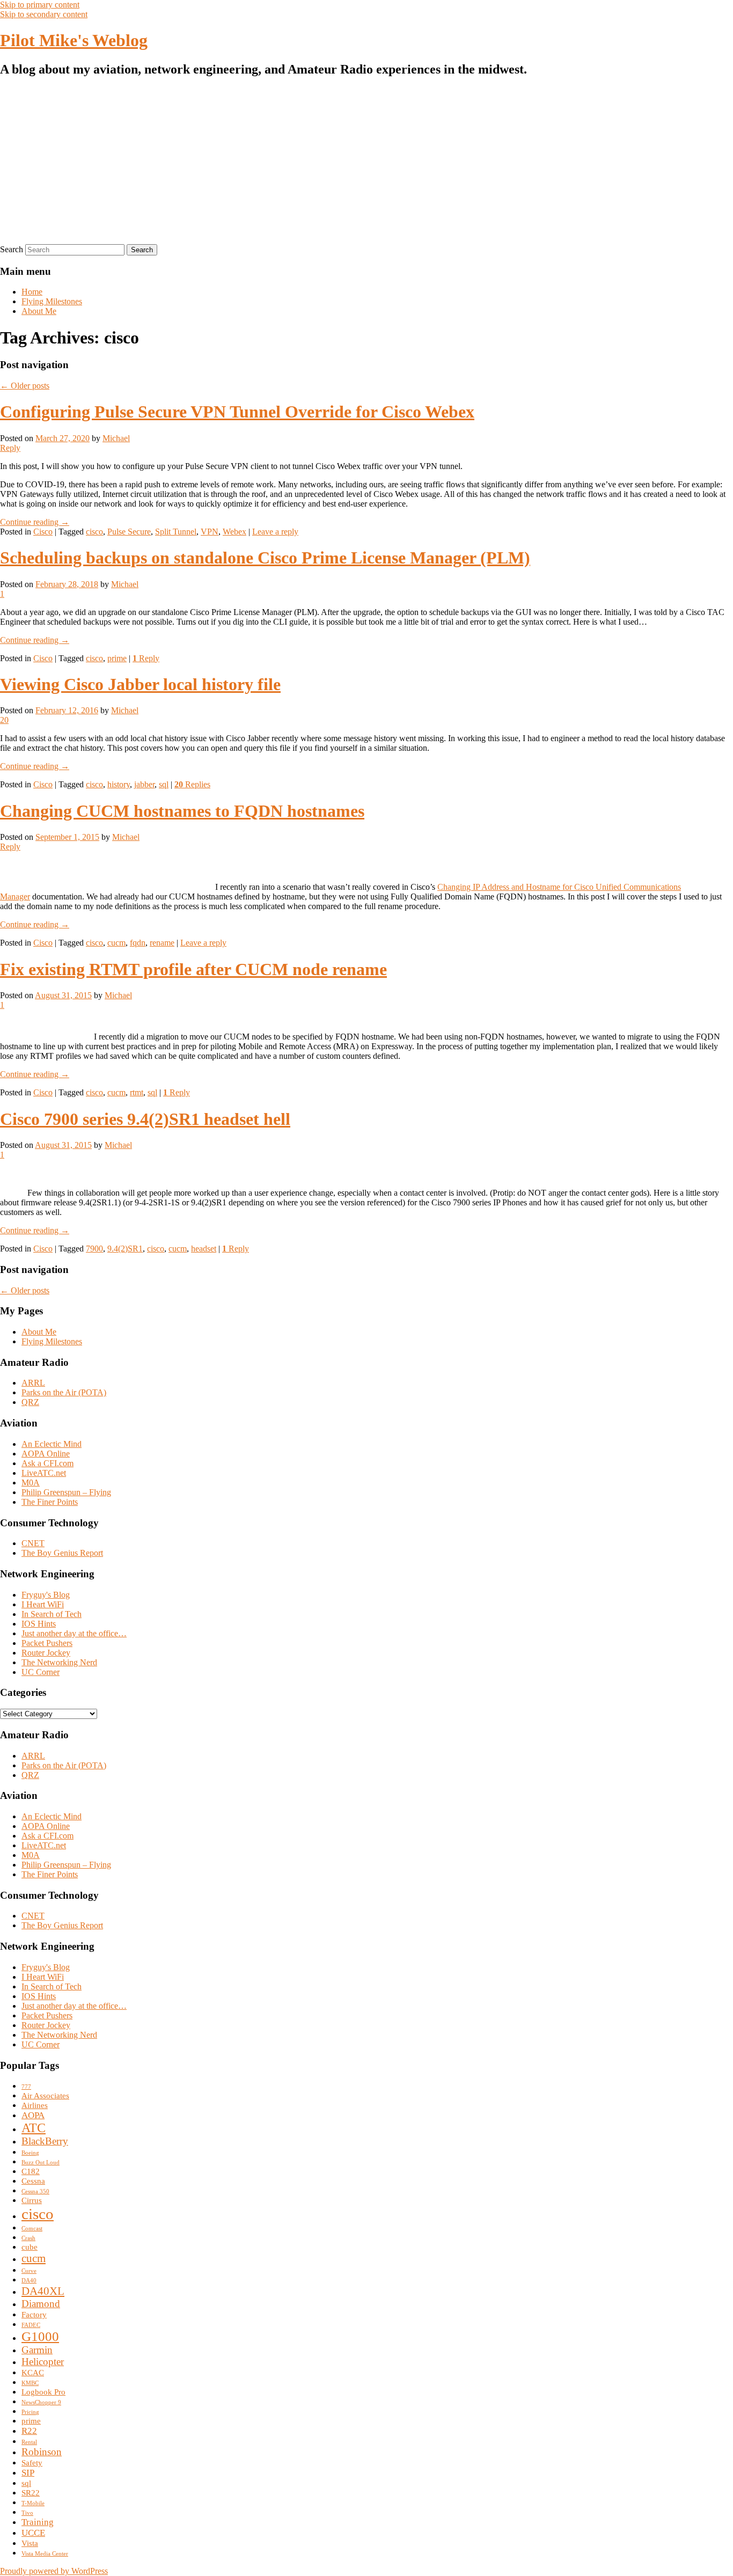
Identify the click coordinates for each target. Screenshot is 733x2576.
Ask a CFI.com (47, 1463)
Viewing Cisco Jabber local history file (140, 684)
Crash (28, 2238)
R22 (29, 2431)
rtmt (137, 1092)
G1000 (40, 2336)
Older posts (25, 386)
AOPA (33, 2115)
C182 (31, 2171)
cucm (116, 943)
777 (26, 2087)
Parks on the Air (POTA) (64, 1392)
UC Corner (41, 1672)
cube (30, 2247)
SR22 (31, 2493)
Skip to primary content (40, 5)
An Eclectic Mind (52, 1444)
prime (117, 658)
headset (204, 1249)
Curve (29, 2271)
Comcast (32, 2229)
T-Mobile (33, 2503)
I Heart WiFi (43, 1604)
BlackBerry (45, 2141)
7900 (94, 1249)
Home (32, 292)
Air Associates (45, 2096)
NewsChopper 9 (41, 2402)
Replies (192, 784)
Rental (29, 2442)
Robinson (42, 2452)
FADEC (31, 2325)
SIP (28, 2473)
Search (12, 249)
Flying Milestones (52, 301)
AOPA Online (46, 1454)
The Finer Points (50, 1502)
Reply (146, 658)
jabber (144, 784)
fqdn (138, 943)
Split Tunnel (176, 532)
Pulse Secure (129, 532)
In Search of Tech (52, 1614)
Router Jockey (46, 1653)
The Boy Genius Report (62, 1553)
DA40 (29, 2281)
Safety (32, 2463)
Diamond (41, 2304)
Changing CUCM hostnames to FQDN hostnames (182, 811)
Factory (34, 2315)
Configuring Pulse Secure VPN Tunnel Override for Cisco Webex (237, 412)
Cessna (33, 2181)
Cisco (43, 532)
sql (164, 784)
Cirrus (32, 2200)
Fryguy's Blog (46, 1595)
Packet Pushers (47, 1643)
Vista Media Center (45, 2554)
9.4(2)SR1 (125, 1249)
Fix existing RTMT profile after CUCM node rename (193, 969)
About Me (39, 311)
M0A (31, 1483)
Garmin (37, 2350)
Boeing (30, 2153)
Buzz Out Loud (41, 2162)
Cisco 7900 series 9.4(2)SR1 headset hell (145, 1119)
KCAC (33, 2373)
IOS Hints (39, 1624)
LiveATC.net (44, 1473)
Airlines (35, 2105)
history (119, 784)
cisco (94, 532)
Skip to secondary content (44, 14)
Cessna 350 (35, 2191)
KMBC (30, 2383)
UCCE (33, 2533)
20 (4, 720)
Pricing (30, 2412)
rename (162, 943)
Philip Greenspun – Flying (66, 1492)
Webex (234, 532)
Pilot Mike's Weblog (74, 40)
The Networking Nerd (59, 1662)
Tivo (27, 2513)
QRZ (30, 1402)
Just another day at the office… (74, 1633)
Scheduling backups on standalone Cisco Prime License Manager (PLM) (265, 558)
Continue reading (35, 522)
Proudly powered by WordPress (54, 2571)
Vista (30, 2543)
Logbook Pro (43, 2392)
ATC (34, 2128)
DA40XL (43, 2291)
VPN (210, 532)
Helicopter (43, 2362)
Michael (116, 438)
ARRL (33, 1383)
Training (38, 2522)
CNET (33, 1543)
